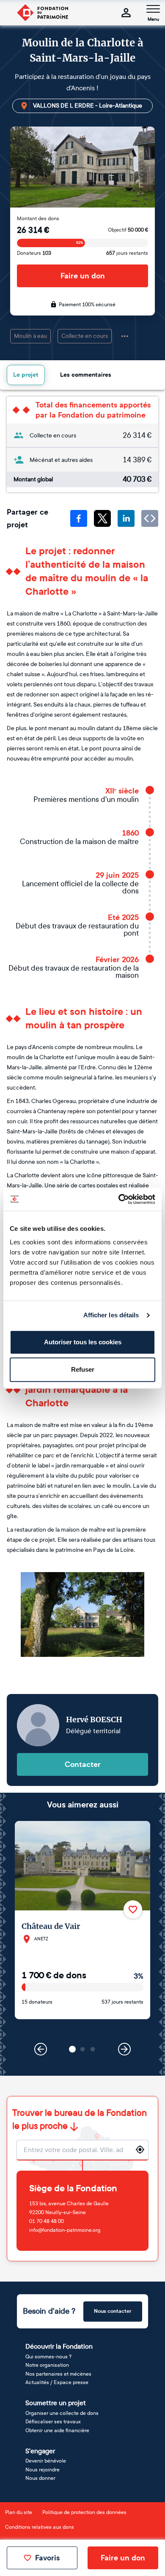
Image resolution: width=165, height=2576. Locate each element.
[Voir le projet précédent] (41, 2049)
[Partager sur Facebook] (79, 518)
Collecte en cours (85, 336)
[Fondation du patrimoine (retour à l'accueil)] (42, 13)
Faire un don (83, 276)
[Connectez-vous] (126, 13)
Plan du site (19, 2512)
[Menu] (153, 9)
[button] (72, 2049)
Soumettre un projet (56, 2403)
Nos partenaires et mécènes (58, 2374)
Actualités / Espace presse (57, 2382)
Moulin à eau (30, 336)
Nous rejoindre (43, 2470)
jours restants (127, 253)
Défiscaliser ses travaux (53, 2422)
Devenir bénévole (46, 2461)
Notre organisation (47, 2365)
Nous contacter (113, 2311)
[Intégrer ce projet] (150, 518)
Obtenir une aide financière (57, 2430)
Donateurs (34, 253)
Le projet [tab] (26, 375)
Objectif (128, 230)
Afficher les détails (111, 1315)
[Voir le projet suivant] (124, 2049)
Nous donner (40, 2478)
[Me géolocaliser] (140, 2150)
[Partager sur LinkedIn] (126, 518)
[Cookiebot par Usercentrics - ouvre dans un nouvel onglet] (119, 1199)
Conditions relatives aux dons (40, 2527)
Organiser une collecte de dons (62, 2413)
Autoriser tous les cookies (83, 1342)
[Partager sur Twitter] (102, 518)
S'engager (40, 2451)
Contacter (83, 1764)
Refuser (83, 1369)
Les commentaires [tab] (86, 375)
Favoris (47, 2558)
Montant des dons (38, 218)
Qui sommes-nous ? (48, 2357)
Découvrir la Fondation (59, 2346)
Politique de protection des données (84, 2512)
